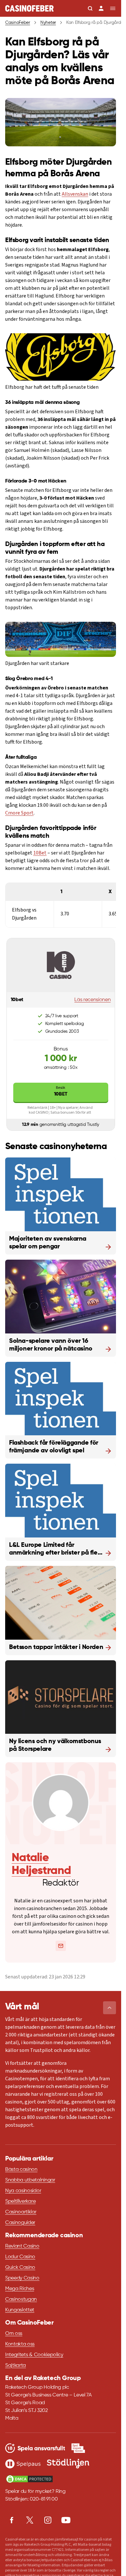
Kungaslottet (20, 2310)
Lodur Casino (20, 2257)
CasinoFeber (18, 23)
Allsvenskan (75, 194)
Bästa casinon (21, 2170)
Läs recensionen (92, 1000)
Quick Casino (20, 2268)
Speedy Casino (22, 2278)
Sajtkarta (16, 2366)
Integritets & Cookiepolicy (34, 2355)
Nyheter (48, 23)
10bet (61, 1091)
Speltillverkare (20, 2201)
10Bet (40, 853)
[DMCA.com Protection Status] (29, 2479)
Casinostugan (21, 2299)
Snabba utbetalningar (30, 2180)
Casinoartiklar (21, 2212)
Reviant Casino (22, 2246)
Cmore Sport (19, 813)
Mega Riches (20, 2289)
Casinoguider (20, 2223)
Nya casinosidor (23, 2191)
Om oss (14, 2334)
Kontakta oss (20, 2344)
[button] (110, 2008)
